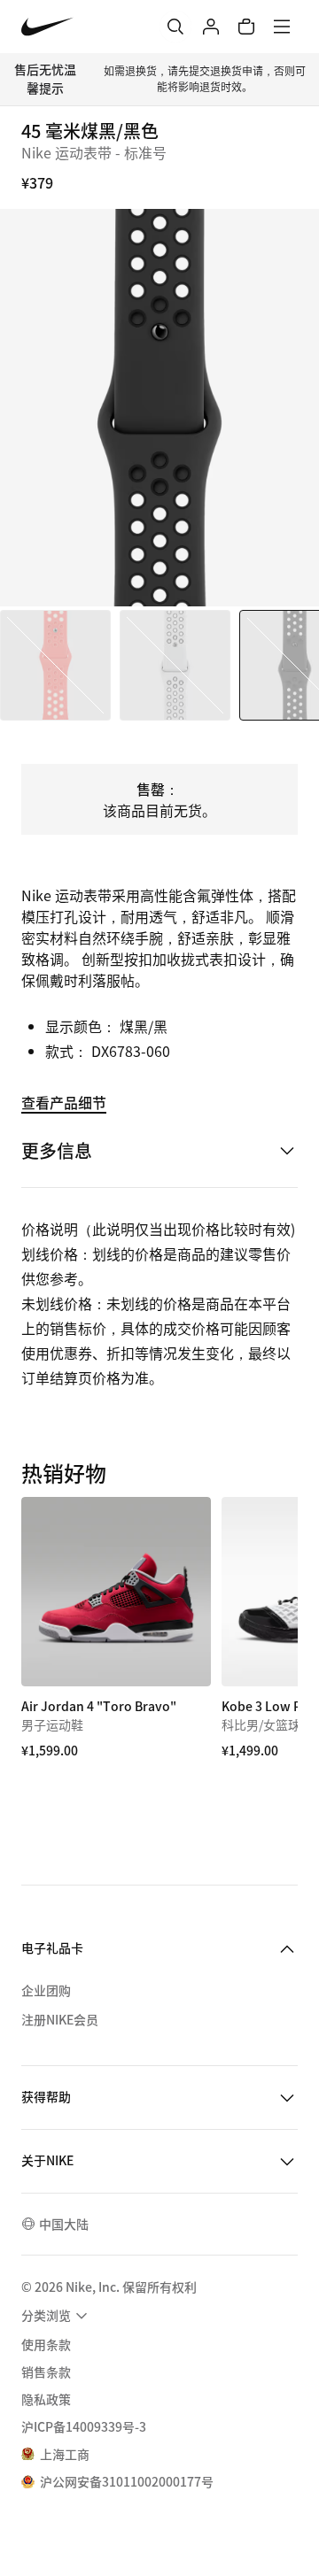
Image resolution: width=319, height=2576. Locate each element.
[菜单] (282, 27)
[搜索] (175, 27)
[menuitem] (57, 2316)
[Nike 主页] (47, 27)
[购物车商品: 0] (246, 27)
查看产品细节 (64, 1102)
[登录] (211, 27)
